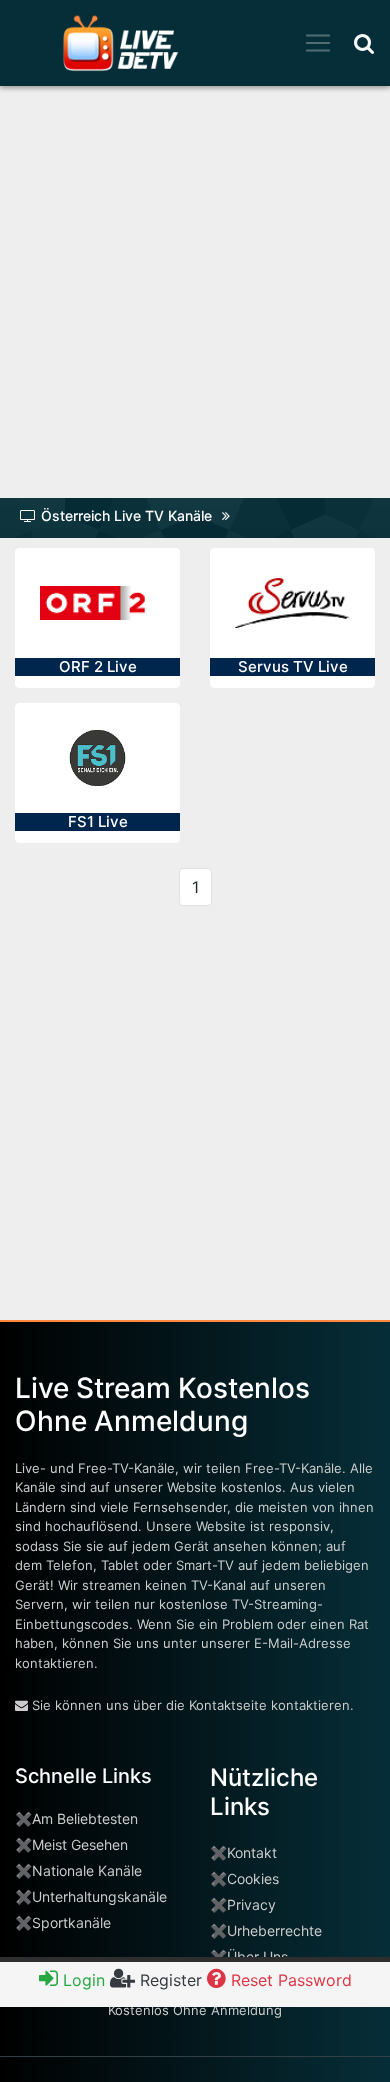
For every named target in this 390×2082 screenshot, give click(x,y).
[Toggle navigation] (318, 43)
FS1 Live (98, 821)
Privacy (251, 1904)
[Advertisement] (195, 299)
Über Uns (257, 1956)
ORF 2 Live (98, 666)
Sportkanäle (71, 1922)
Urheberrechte (274, 1930)
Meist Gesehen (80, 1844)
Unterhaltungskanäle (99, 1896)
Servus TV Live (293, 666)
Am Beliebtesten (85, 1818)
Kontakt (252, 1852)
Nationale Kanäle (87, 1870)
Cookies (253, 1878)
